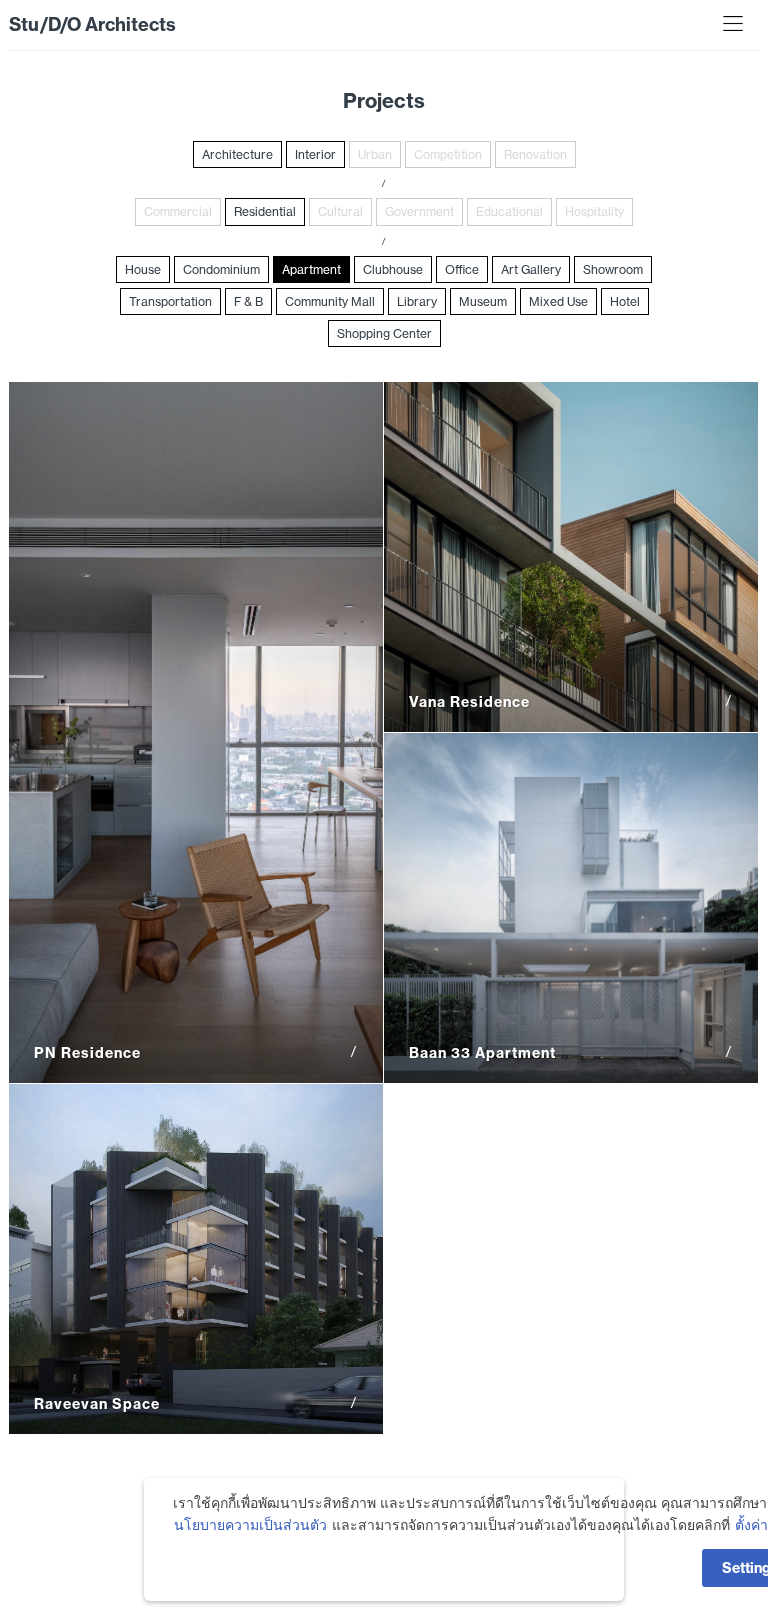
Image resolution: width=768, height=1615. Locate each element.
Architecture (237, 154)
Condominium (221, 269)
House (143, 269)
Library (417, 301)
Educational (509, 211)
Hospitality (594, 211)
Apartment (311, 269)
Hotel (625, 301)
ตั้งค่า (751, 1525)
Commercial (178, 211)
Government (419, 211)
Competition (448, 154)
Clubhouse (393, 269)
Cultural (340, 211)
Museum (483, 301)
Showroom (613, 269)
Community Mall (330, 301)
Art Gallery (531, 269)
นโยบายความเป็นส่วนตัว (250, 1525)
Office (462, 269)
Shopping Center (384, 333)
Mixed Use (558, 301)
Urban (375, 154)
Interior (315, 154)
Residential (265, 211)
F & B (248, 301)
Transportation (170, 301)
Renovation (535, 154)
